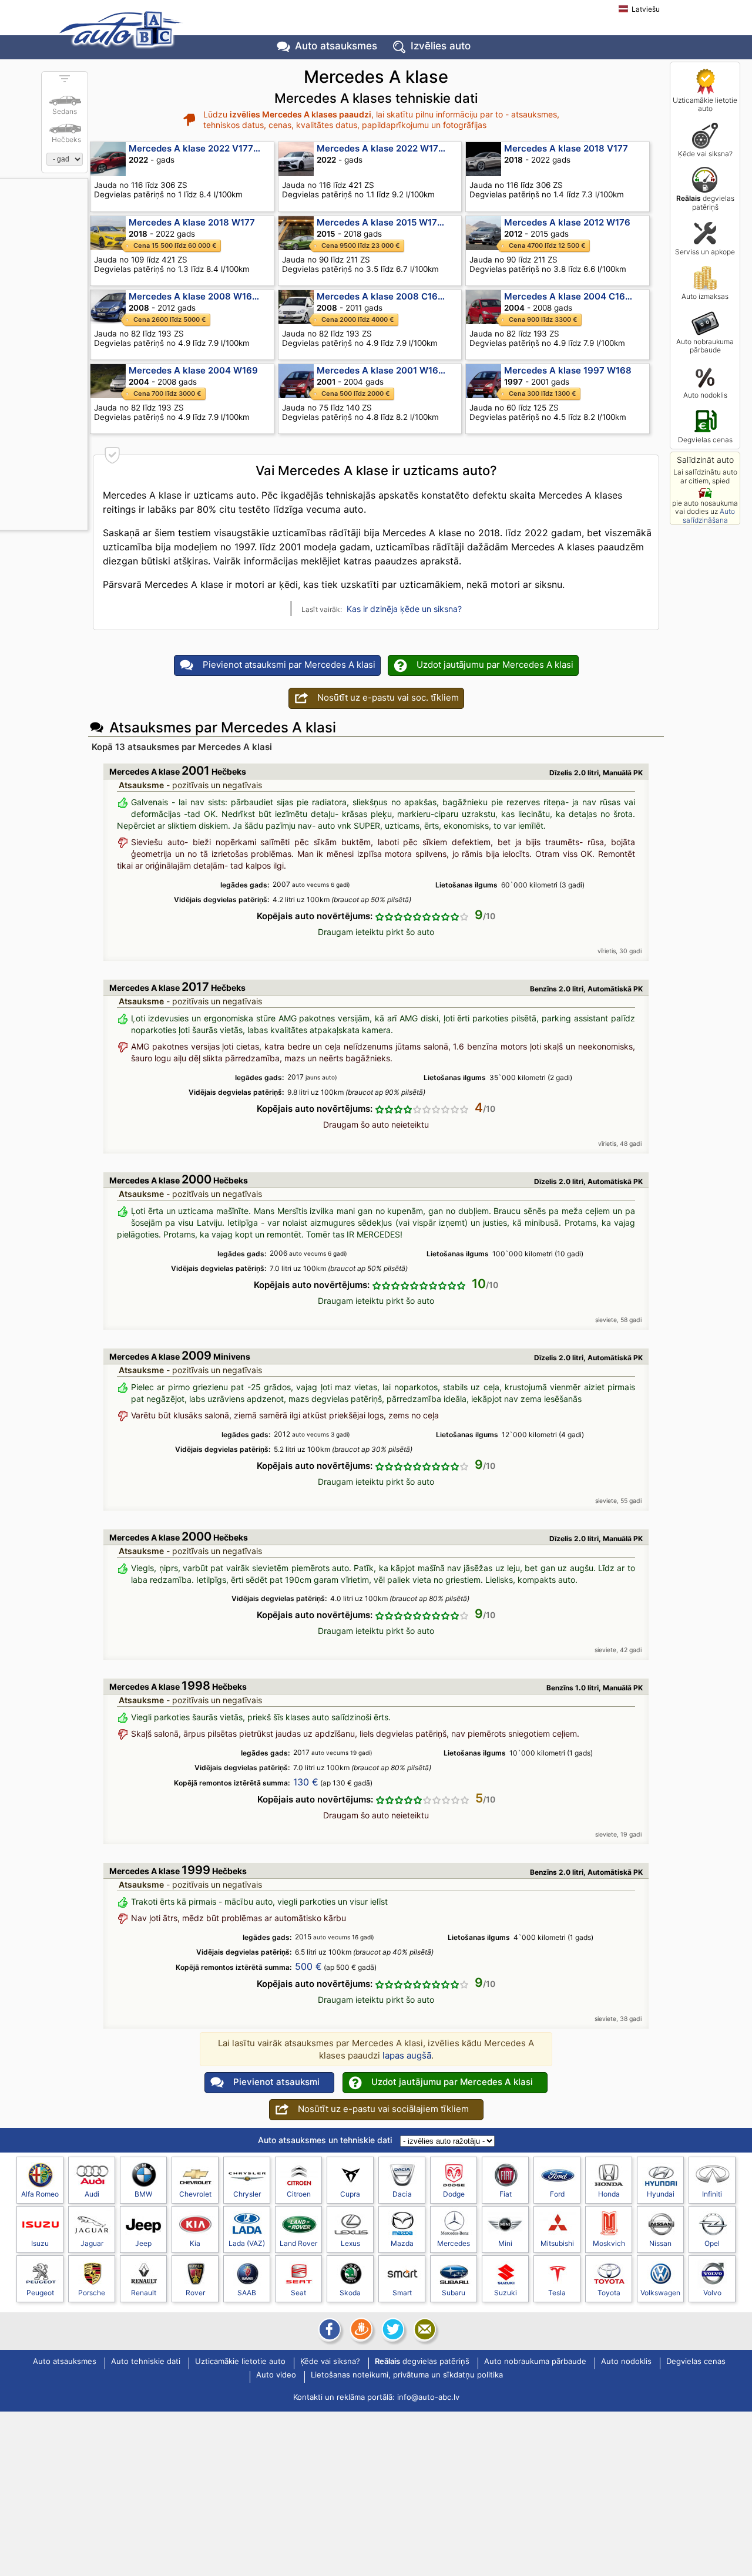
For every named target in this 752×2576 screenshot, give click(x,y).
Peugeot (40, 2293)
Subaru (454, 2293)
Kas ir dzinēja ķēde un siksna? (404, 609)
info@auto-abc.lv (428, 2397)
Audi (92, 2194)
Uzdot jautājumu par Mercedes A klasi (495, 665)
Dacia (402, 2194)
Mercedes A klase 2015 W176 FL (386, 222)
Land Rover (298, 2243)
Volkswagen (660, 2293)
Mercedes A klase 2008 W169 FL (199, 296)
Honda (609, 2194)
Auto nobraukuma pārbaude (705, 346)
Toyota (609, 2293)
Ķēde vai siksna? (705, 154)
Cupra (350, 2194)
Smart (402, 2293)
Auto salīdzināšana (709, 515)
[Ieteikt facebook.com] (328, 2329)
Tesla (557, 2293)
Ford (557, 2194)
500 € (308, 1966)
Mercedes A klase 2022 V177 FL (197, 148)
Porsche (92, 2293)
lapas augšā (407, 2055)
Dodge (454, 2194)
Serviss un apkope (705, 252)
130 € (306, 1782)
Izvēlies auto (441, 46)
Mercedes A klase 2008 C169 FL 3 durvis (389, 296)
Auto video (276, 2375)
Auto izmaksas (705, 296)
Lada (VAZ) (247, 2243)
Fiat (506, 2194)
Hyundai (661, 2194)
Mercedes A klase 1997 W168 (568, 370)
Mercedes (454, 2243)
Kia (195, 2243)
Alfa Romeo (40, 2194)
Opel (712, 2243)
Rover (195, 2293)
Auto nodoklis (705, 395)
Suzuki (506, 2293)
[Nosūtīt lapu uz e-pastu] (424, 2329)
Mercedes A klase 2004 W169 (193, 370)
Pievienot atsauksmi (276, 2082)
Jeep (143, 2243)
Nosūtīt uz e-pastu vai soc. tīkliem (388, 697)
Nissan (660, 2243)
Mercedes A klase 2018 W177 (192, 222)
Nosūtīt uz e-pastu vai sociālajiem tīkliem (383, 2109)
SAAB (247, 2293)
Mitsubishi (557, 2243)
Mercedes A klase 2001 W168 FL (387, 370)
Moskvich (609, 2243)
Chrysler (247, 2194)
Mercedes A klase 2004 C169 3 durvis (577, 296)
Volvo (712, 2293)
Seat (298, 2293)
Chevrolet (195, 2194)
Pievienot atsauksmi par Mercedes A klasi (289, 665)
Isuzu (40, 2243)
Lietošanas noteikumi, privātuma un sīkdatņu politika (407, 2375)
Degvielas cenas (705, 440)
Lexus (350, 2243)
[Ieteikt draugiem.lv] (360, 2329)
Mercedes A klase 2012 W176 (567, 222)
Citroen (299, 2194)
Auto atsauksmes (336, 46)
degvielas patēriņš (705, 202)
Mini (505, 2243)
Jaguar (92, 2243)
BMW (143, 2194)
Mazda (402, 2243)
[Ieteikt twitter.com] (392, 2329)
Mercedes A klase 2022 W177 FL (386, 148)
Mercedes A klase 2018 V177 (566, 148)
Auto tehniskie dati (146, 2362)
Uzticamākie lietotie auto (705, 104)
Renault (144, 2293)
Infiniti (712, 2194)
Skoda (350, 2293)
